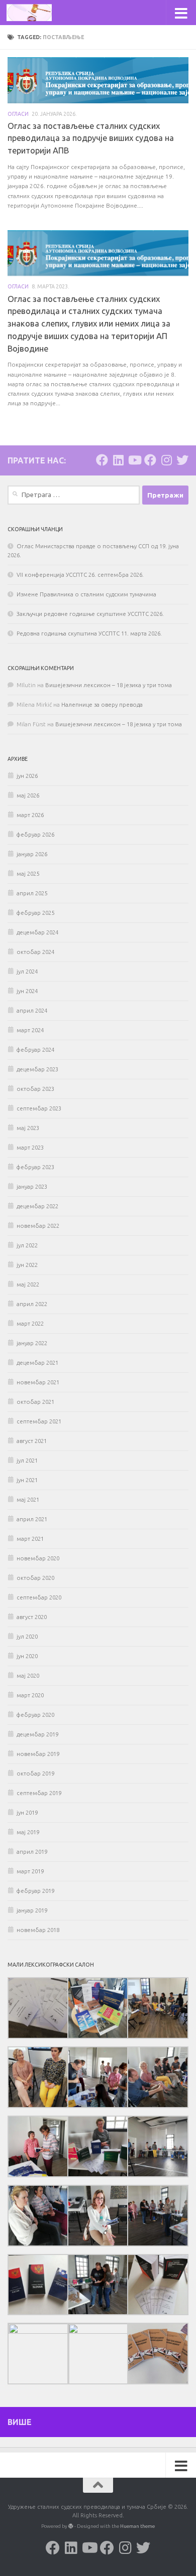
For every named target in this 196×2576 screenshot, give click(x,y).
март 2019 (30, 1871)
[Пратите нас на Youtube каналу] (134, 460)
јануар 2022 (32, 1343)
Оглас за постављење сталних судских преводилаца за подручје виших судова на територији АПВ (91, 138)
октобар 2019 (35, 1774)
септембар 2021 (39, 1421)
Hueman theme (137, 2526)
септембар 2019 (39, 1793)
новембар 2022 (38, 1226)
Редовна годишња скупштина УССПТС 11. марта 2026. (89, 633)
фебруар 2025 (35, 913)
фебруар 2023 (35, 1167)
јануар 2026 (32, 854)
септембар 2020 (39, 1597)
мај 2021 (28, 1500)
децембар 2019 (37, 1734)
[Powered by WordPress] (71, 2526)
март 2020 (30, 1695)
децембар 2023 (37, 1069)
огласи (18, 114)
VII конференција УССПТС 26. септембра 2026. (80, 575)
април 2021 (32, 1519)
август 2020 (32, 1617)
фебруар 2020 (35, 1715)
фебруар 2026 (35, 835)
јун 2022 (27, 1265)
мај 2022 (28, 1284)
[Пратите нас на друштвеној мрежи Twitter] (182, 460)
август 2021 (32, 1441)
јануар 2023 (32, 1187)
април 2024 (32, 1011)
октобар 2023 (35, 1089)
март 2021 (30, 1539)
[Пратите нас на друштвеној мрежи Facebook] (102, 460)
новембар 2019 (38, 1754)
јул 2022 (27, 1245)
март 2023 (30, 1148)
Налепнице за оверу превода (102, 705)
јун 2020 (27, 1656)
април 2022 (32, 1304)
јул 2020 (27, 1637)
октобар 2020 (35, 1578)
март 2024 (30, 1030)
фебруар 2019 (35, 1891)
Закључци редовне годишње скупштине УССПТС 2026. (90, 614)
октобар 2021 (35, 1402)
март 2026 (30, 815)
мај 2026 (28, 795)
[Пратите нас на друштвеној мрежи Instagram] (166, 460)
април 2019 (32, 1852)
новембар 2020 (38, 1558)
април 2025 (32, 893)
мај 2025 (28, 874)
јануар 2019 (32, 1910)
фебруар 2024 (35, 1050)
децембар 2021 (37, 1363)
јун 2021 (27, 1480)
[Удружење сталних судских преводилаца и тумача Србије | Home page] (37, 13)
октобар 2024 (35, 952)
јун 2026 (27, 776)
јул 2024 (27, 972)
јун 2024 (27, 991)
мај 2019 (28, 1832)
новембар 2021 (38, 1382)
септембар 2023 (39, 1108)
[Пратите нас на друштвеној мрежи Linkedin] (118, 460)
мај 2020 (28, 1676)
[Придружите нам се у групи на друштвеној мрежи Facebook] (150, 460)
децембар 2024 (37, 932)
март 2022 (30, 1324)
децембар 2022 (37, 1206)
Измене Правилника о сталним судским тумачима (86, 594)
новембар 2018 (38, 1930)
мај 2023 (28, 1128)
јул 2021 (27, 1461)
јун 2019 (27, 1813)
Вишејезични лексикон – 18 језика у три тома (109, 685)
